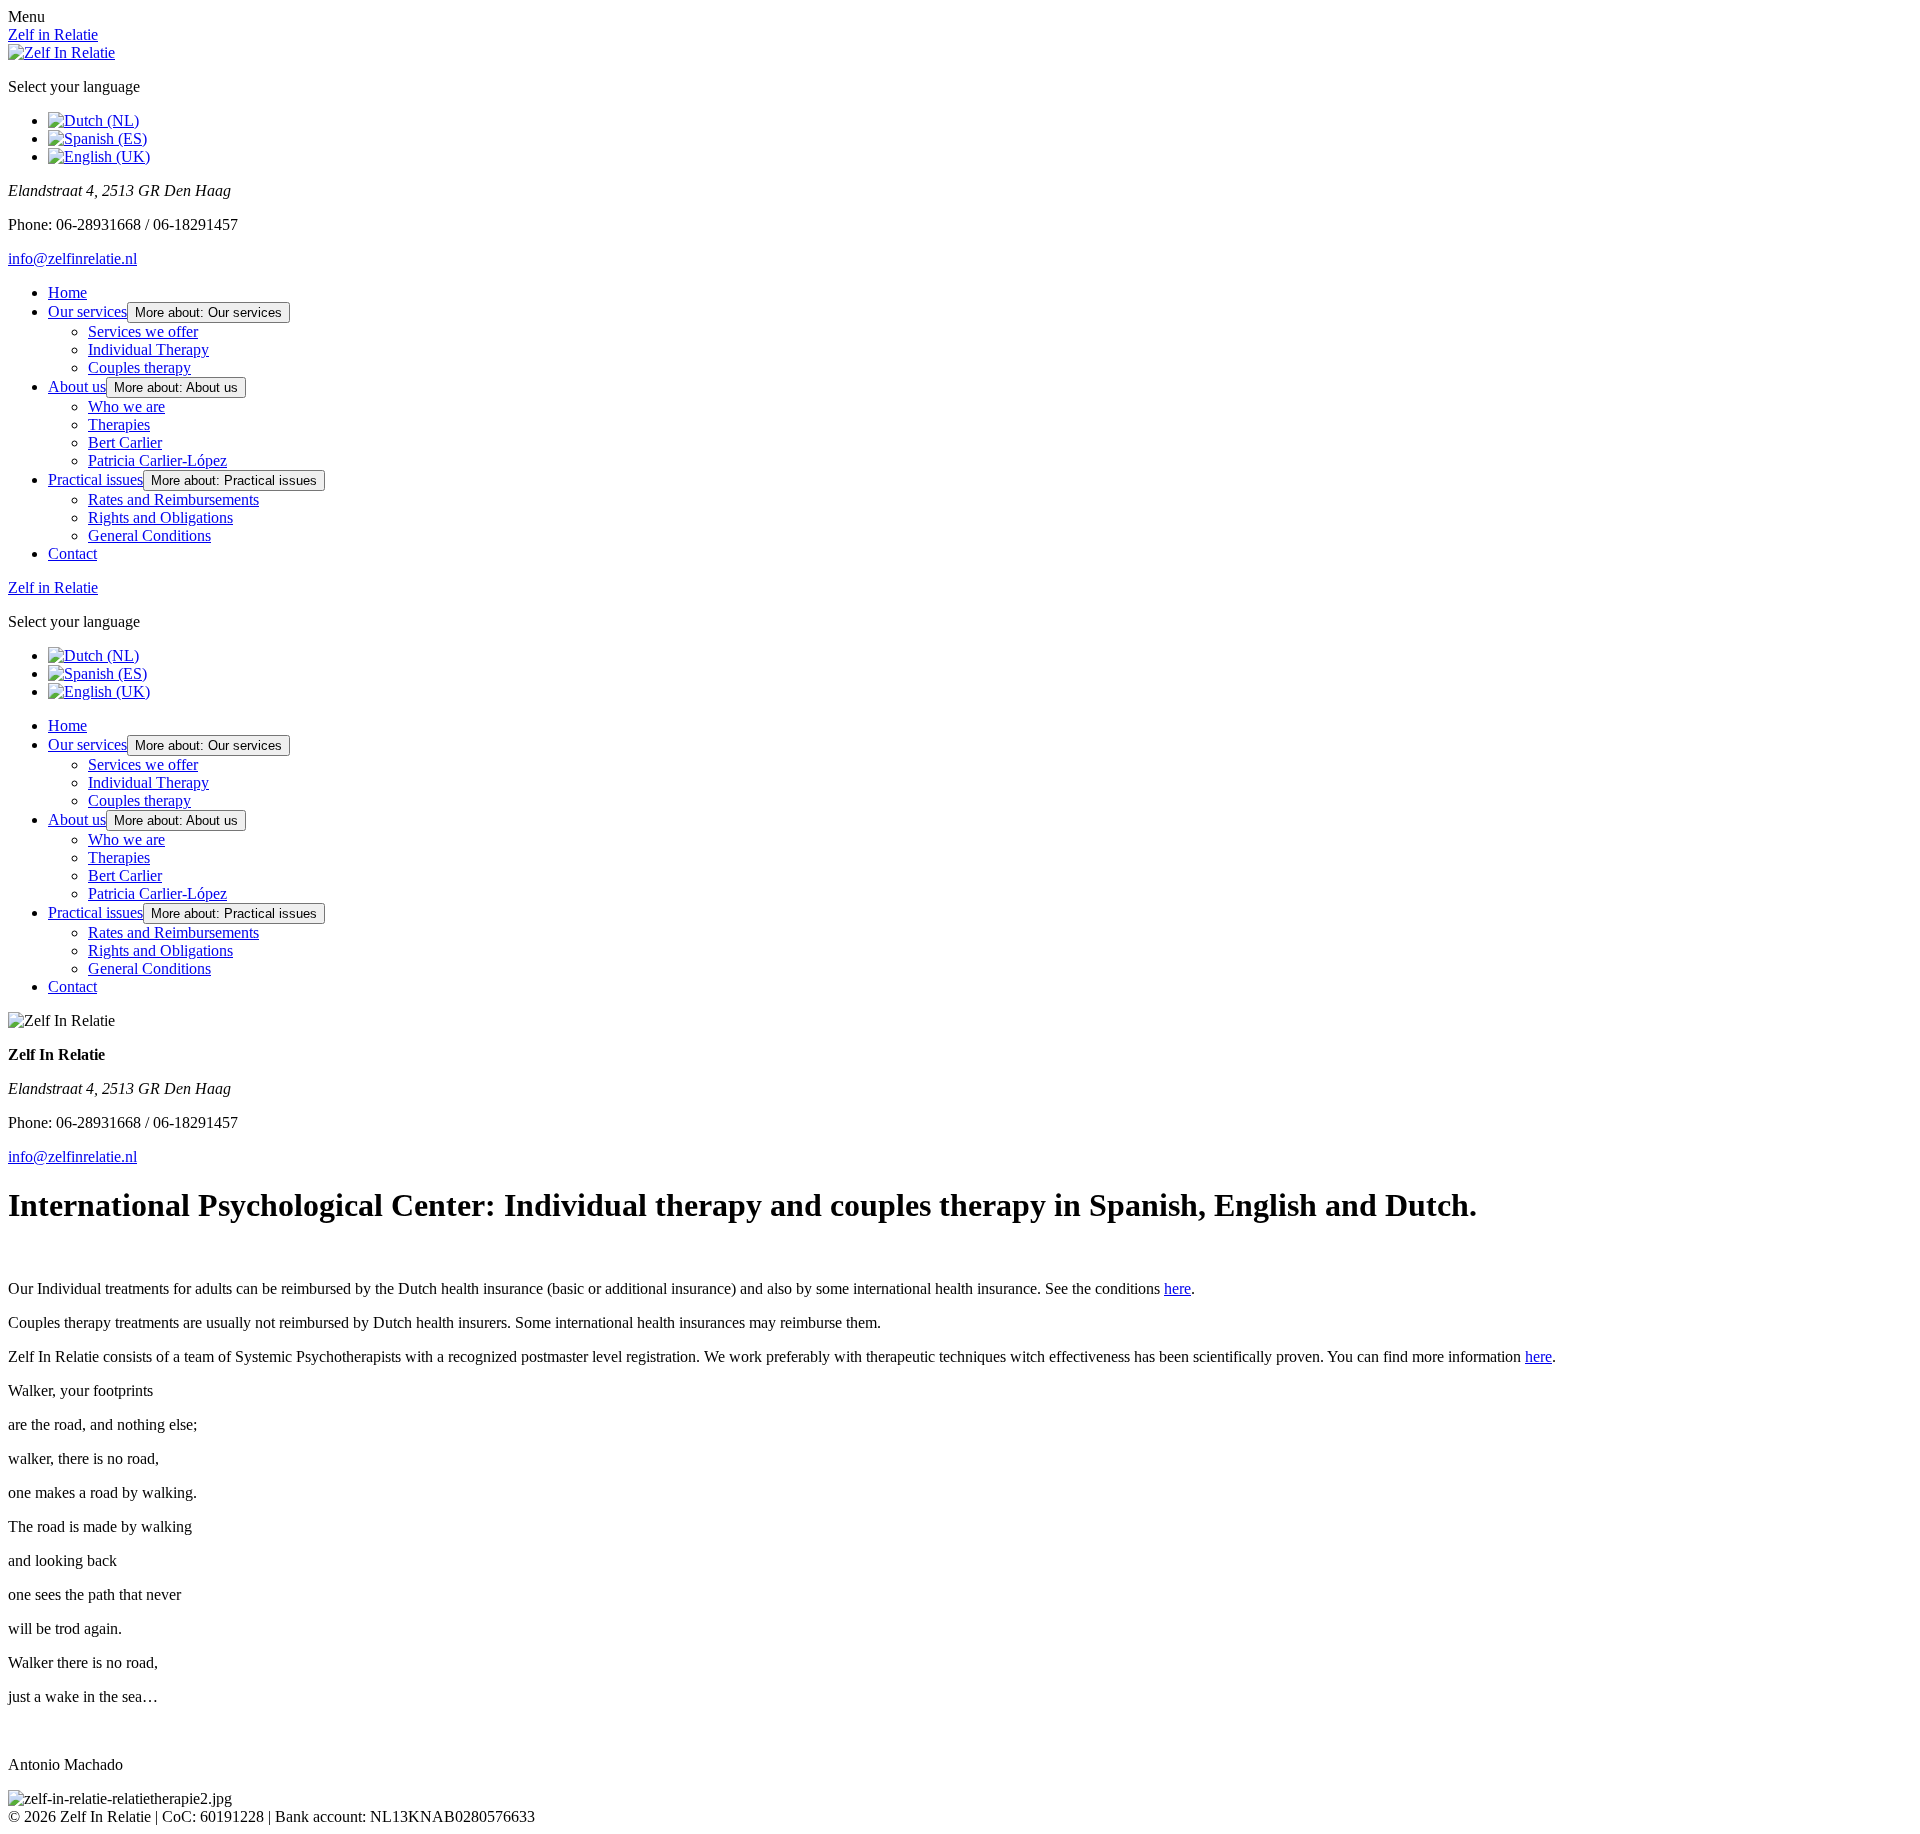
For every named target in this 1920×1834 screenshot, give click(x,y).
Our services (87, 311)
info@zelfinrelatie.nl (72, 258)
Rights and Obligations (160, 517)
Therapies (119, 424)
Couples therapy (139, 367)
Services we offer (143, 331)
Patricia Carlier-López (157, 460)
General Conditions (149, 535)
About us (77, 386)
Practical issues (95, 479)
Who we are (126, 406)
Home (67, 292)
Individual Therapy (148, 349)
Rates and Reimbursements (173, 499)
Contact (72, 553)
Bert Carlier (125, 442)
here (1177, 1288)
